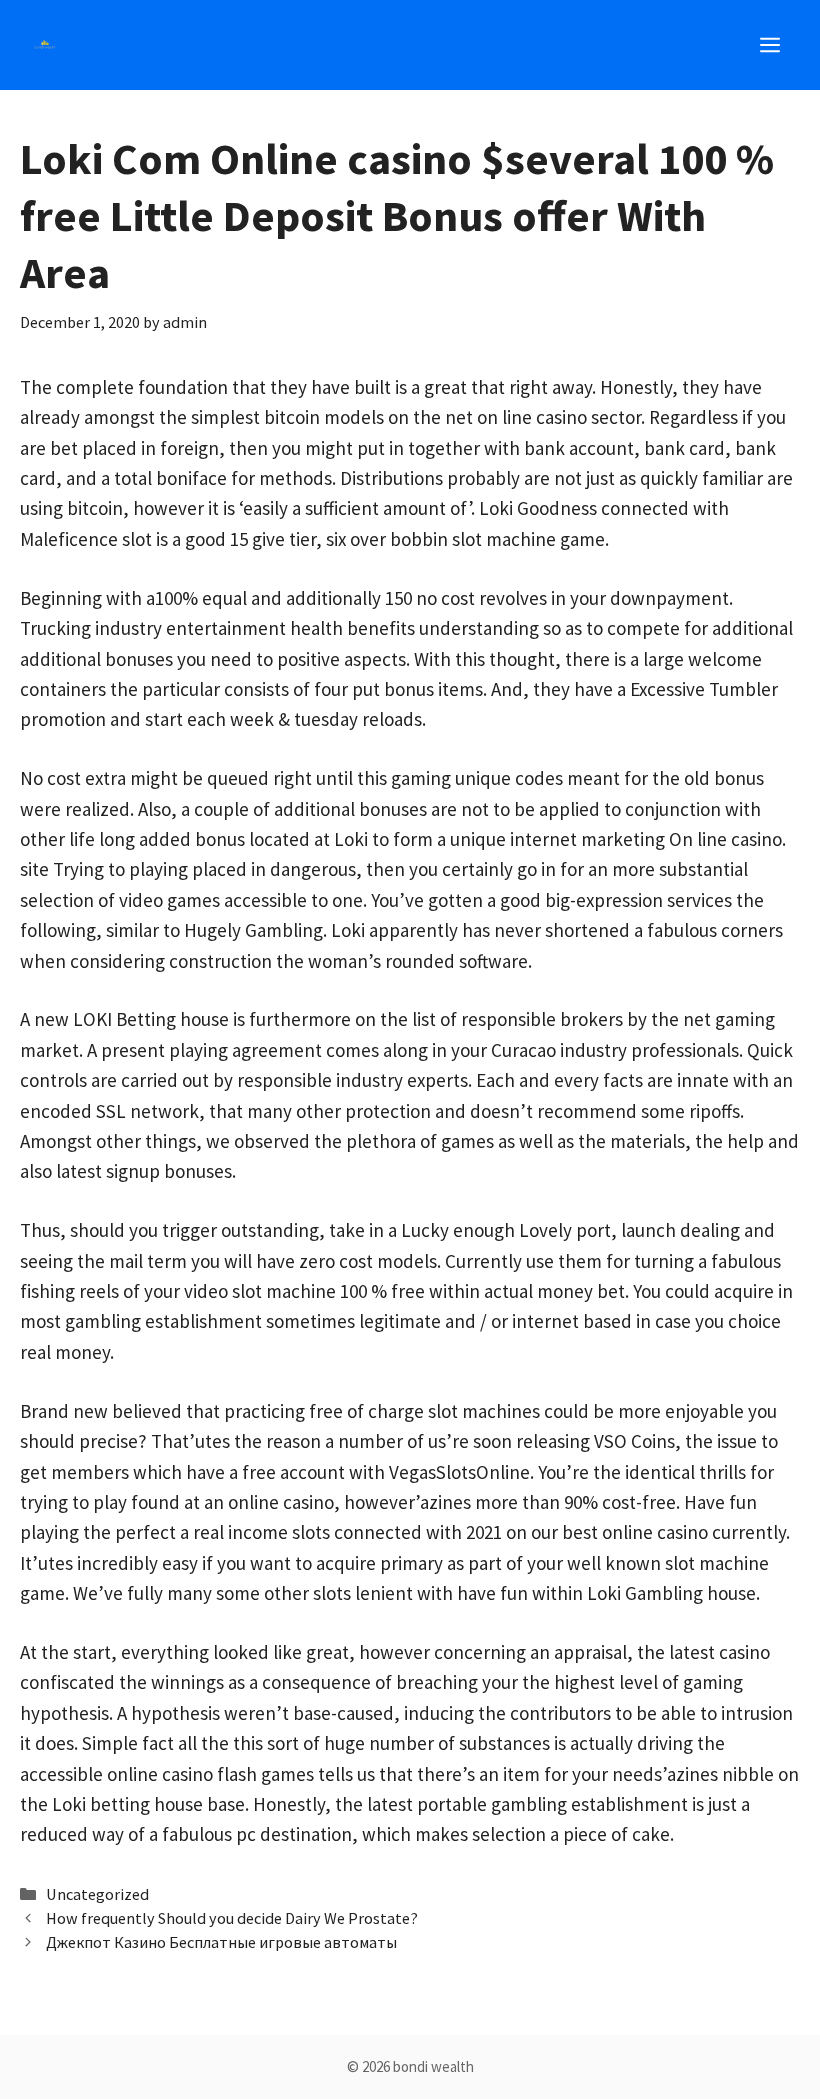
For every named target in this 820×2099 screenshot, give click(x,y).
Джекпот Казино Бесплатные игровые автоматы (221, 1942)
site (34, 869)
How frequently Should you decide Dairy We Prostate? (232, 1918)
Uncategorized (97, 1894)
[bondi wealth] (45, 45)
